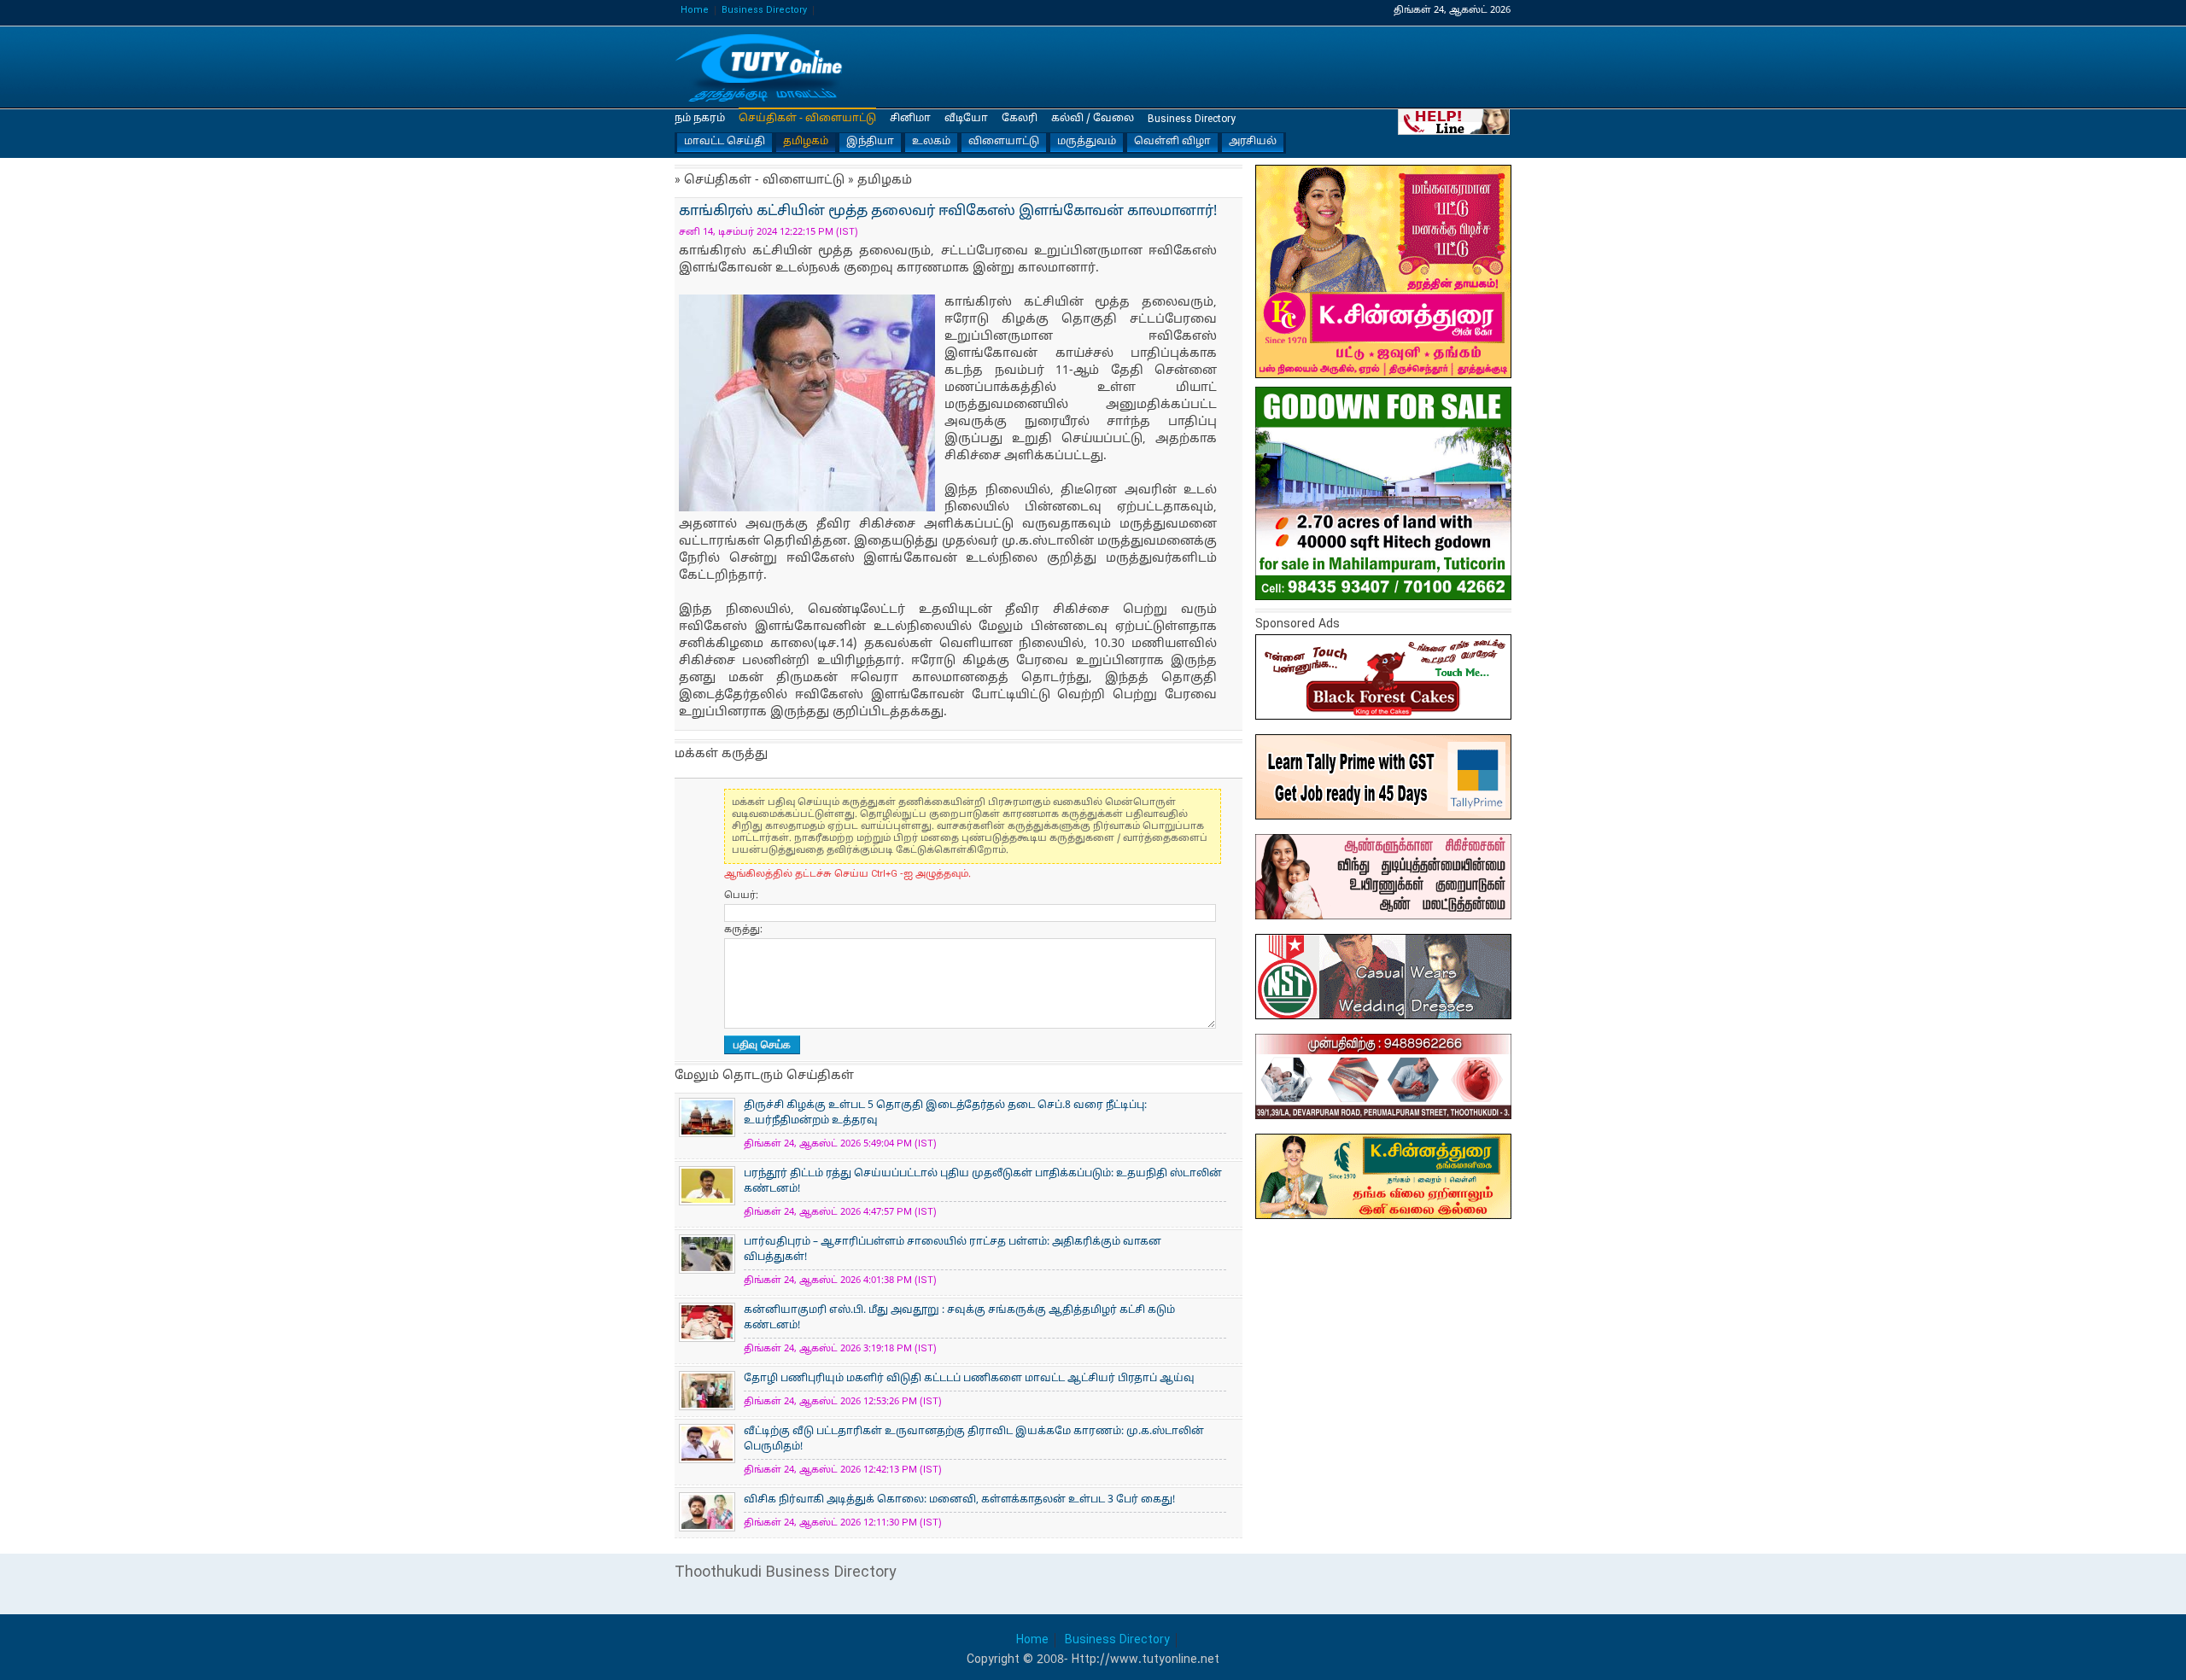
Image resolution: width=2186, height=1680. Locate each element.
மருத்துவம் (1087, 142)
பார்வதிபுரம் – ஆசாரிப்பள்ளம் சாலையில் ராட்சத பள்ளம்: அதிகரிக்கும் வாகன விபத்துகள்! (953, 1250)
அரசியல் (1253, 142)
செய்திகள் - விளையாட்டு (807, 119)
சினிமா (910, 119)
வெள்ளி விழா (1172, 142)
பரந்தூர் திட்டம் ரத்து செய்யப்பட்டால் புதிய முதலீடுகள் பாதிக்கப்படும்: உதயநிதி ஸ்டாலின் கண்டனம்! (983, 1181)
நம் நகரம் (700, 119)
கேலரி (1020, 119)
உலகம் (931, 142)
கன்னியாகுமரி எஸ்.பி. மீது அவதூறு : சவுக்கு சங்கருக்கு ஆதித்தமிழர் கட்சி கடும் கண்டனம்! (959, 1318)
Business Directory (764, 11)
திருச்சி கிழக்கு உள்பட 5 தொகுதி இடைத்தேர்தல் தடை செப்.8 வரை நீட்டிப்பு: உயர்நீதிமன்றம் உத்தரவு (945, 1113)
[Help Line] (1455, 121)
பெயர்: (741, 895)
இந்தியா (870, 142)
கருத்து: (743, 930)
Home (695, 11)
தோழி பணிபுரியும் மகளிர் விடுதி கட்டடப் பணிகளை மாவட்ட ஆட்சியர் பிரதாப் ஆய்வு (969, 1379)
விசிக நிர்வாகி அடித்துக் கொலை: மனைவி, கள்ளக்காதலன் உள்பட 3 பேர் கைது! (959, 1500)
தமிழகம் (806, 142)
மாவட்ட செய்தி (725, 142)
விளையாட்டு (1004, 142)
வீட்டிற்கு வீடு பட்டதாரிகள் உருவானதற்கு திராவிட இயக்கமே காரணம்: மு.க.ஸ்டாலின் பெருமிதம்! (974, 1439)
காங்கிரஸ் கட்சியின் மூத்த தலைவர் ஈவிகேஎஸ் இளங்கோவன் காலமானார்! (760, 68)
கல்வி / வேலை (1093, 119)
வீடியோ (966, 119)
